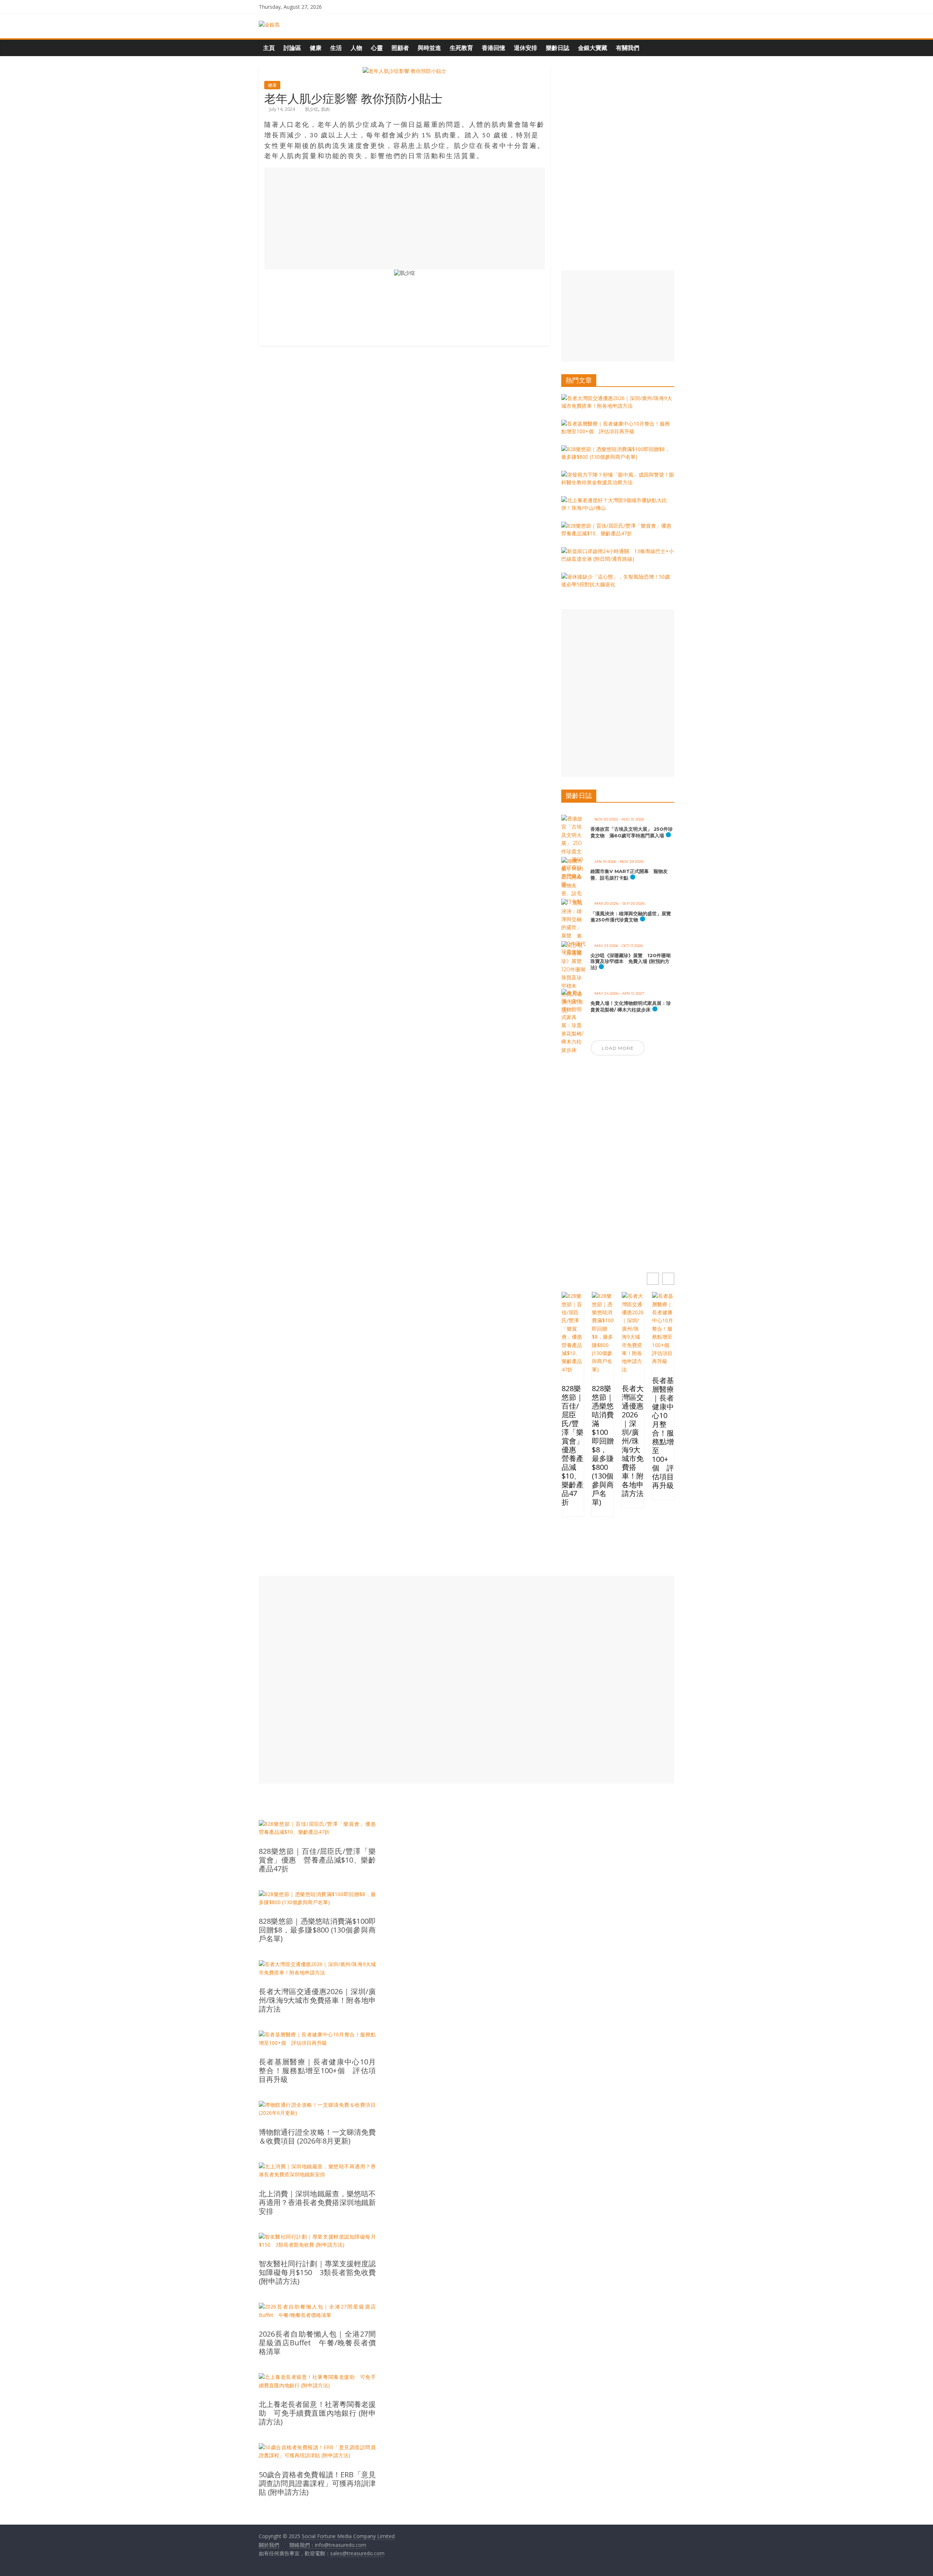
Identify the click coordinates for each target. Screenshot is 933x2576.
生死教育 (461, 48)
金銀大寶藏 (593, 48)
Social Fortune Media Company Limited (348, 2536)
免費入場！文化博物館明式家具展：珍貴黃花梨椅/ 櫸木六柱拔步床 (631, 1006)
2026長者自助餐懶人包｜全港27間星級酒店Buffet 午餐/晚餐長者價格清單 (317, 2343)
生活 (336, 48)
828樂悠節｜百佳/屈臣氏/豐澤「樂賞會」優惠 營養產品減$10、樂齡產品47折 (573, 1445)
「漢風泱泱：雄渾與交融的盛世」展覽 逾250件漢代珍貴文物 (633, 917)
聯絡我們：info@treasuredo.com (328, 2545)
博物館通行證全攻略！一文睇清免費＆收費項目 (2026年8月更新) (317, 2137)
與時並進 (429, 48)
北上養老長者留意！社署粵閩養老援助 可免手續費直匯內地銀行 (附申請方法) (317, 2413)
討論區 (292, 48)
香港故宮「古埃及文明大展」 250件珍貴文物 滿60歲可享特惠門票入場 (632, 832)
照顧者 (400, 48)
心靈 (377, 48)
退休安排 (526, 48)
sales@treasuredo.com (357, 2553)
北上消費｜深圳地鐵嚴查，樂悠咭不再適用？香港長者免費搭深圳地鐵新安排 (317, 2203)
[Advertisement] (405, 219)
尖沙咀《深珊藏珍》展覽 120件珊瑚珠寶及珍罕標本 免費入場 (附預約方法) (631, 961)
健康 (316, 48)
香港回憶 (493, 48)
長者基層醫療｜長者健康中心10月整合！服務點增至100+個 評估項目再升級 (663, 1433)
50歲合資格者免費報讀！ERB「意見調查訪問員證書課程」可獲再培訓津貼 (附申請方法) (317, 2483)
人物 (356, 48)
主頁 (269, 48)
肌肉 (325, 109)
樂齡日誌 (558, 48)
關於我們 (269, 2545)
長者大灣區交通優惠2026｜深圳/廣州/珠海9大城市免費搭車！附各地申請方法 (633, 1441)
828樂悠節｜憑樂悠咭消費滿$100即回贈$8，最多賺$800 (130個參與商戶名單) (603, 1445)
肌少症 (312, 109)
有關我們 (628, 48)
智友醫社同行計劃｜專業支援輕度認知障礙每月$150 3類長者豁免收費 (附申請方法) (317, 2272)
